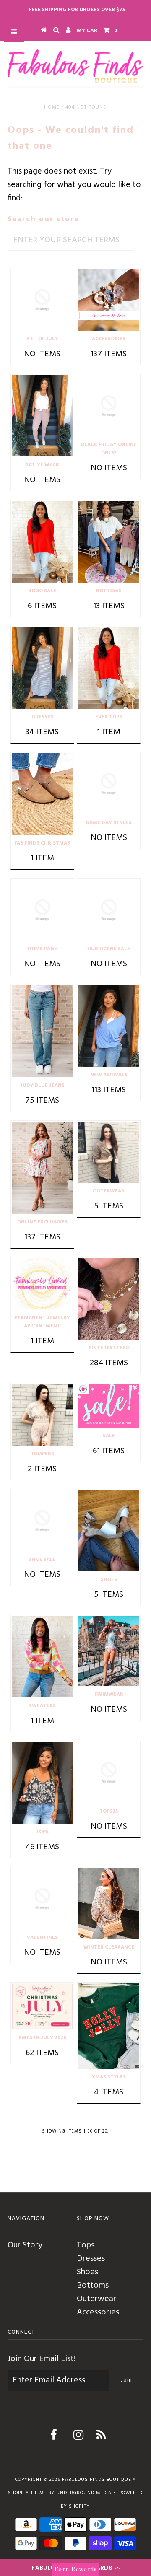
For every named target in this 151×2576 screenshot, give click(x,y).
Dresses (91, 2259)
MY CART (97, 31)
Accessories (98, 2312)
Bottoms (93, 2286)
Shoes (87, 2272)
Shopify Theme (27, 2493)
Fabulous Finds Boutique (97, 2480)
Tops (86, 2245)
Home (52, 107)
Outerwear (96, 2299)
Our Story (25, 2245)
